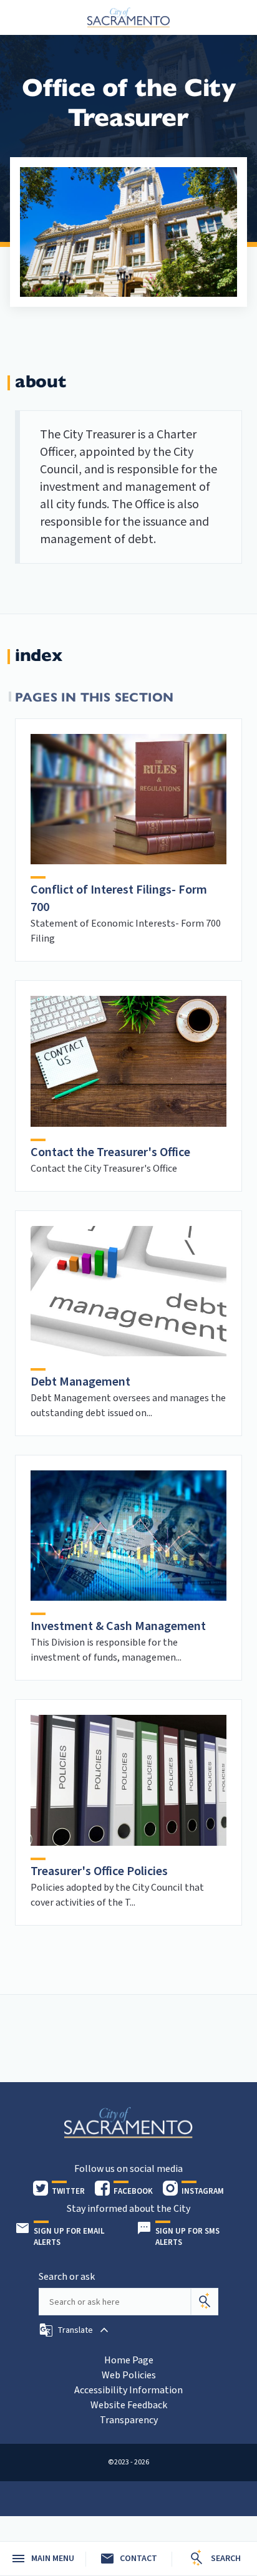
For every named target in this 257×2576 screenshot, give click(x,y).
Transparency (129, 2420)
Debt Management (80, 1382)
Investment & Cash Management (118, 1626)
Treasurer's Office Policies (99, 1871)
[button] (75, 2330)
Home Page (129, 2360)
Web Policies (129, 2375)
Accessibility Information (128, 2390)
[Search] (205, 2302)
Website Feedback (129, 2405)
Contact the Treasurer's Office (110, 1152)
